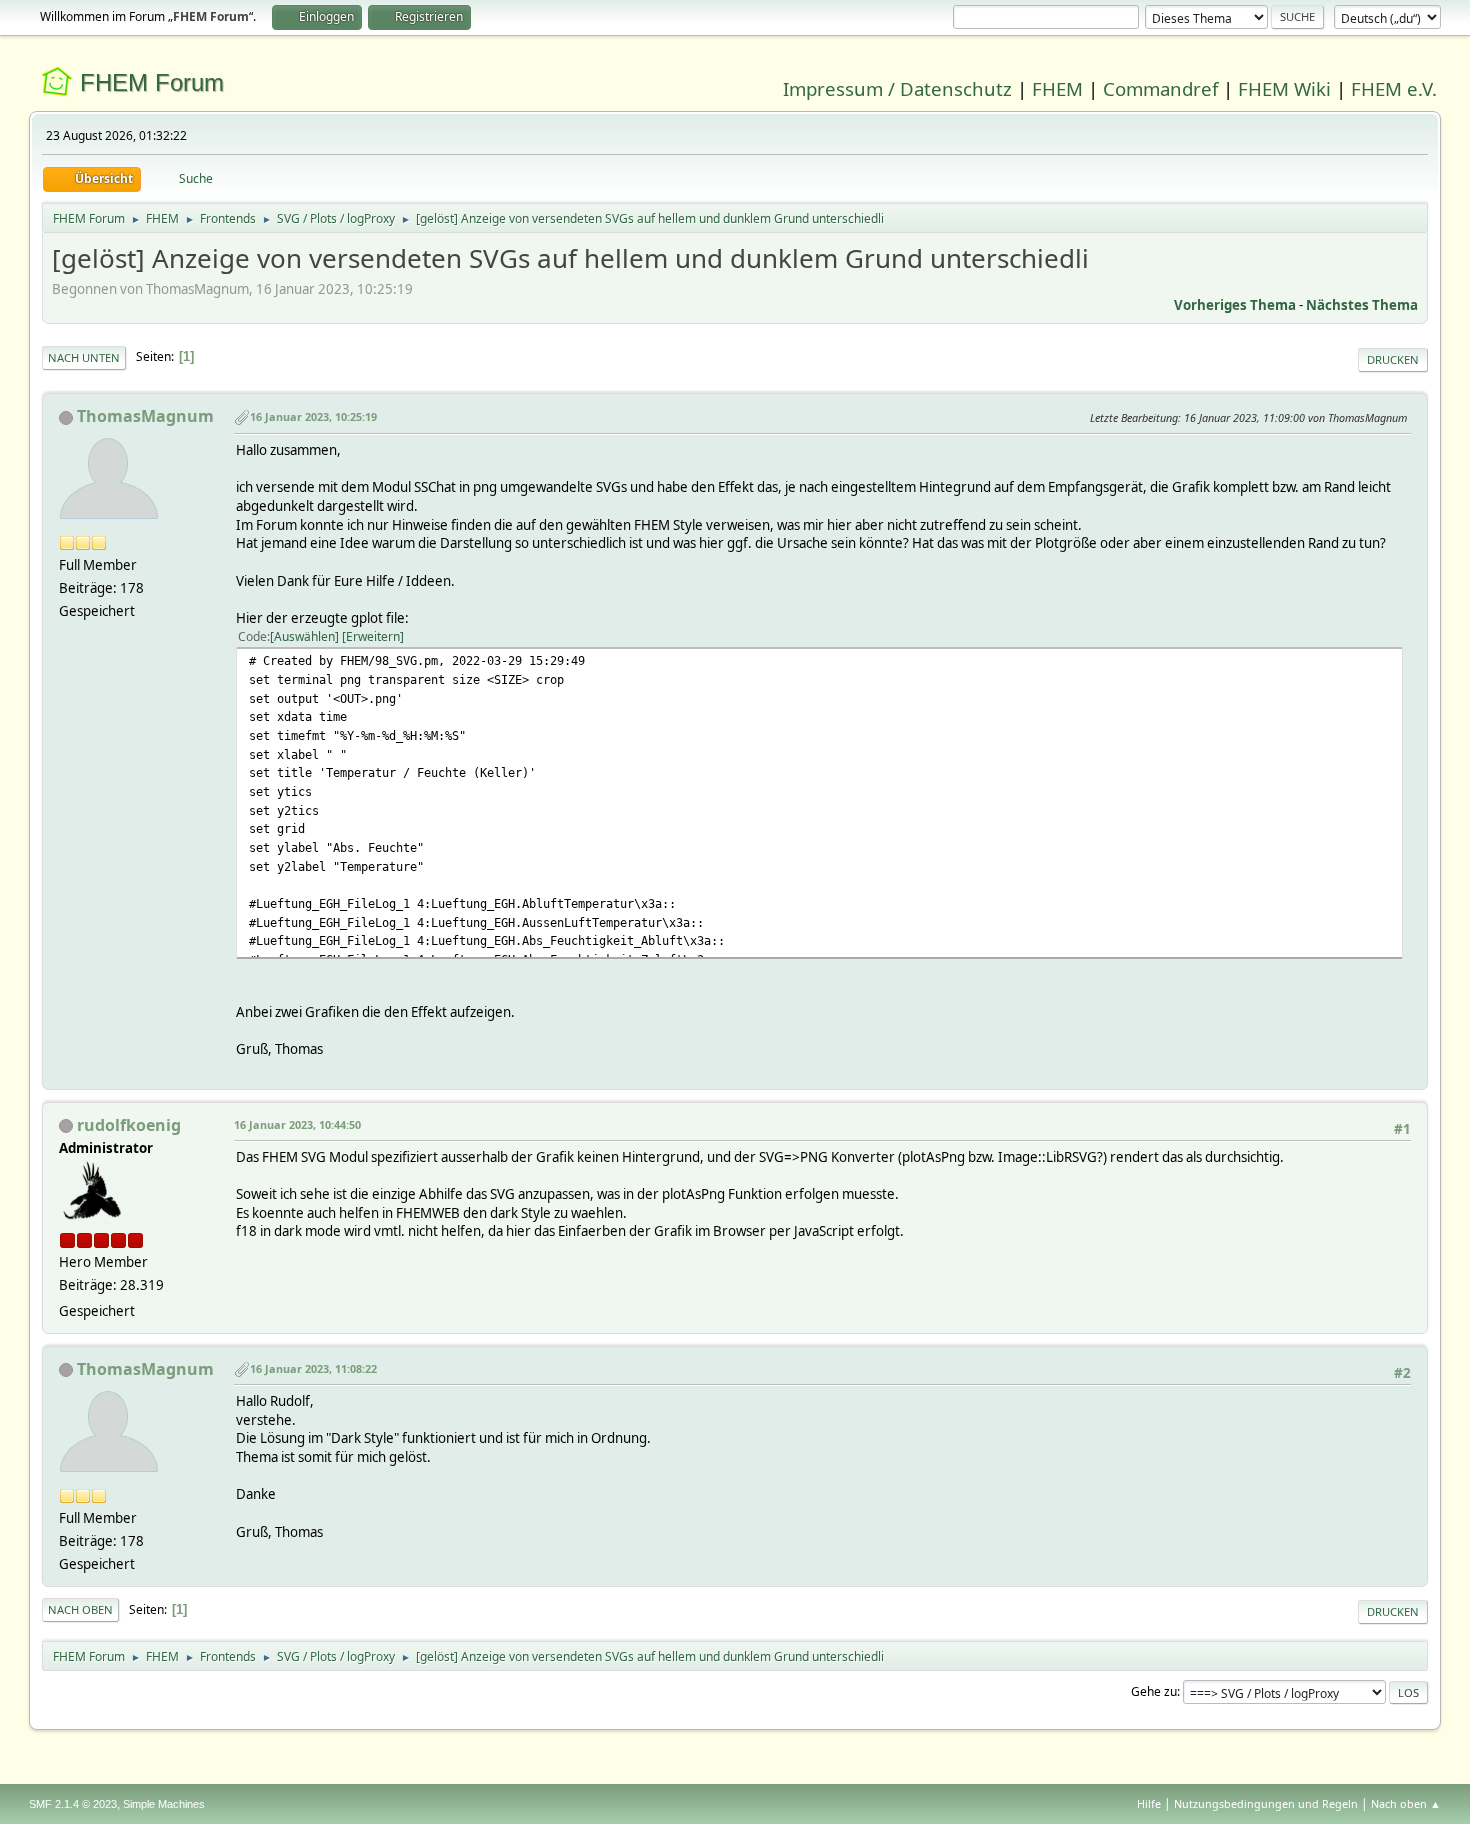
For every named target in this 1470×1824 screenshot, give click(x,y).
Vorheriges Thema (1235, 305)
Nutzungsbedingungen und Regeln (1266, 1803)
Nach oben (80, 1609)
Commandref (1160, 88)
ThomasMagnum (145, 416)
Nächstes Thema (1362, 305)
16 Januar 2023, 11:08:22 (313, 1368)
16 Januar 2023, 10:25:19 (313, 416)
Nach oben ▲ (1406, 1803)
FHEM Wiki (1284, 88)
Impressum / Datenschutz (897, 88)
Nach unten (84, 357)
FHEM (1057, 88)
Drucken (1393, 359)
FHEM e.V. (1394, 88)
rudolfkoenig (129, 1125)
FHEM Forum (152, 82)
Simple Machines (164, 1804)
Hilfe (1149, 1803)
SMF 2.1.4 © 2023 (73, 1804)
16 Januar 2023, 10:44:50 (297, 1124)
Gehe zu (1154, 1691)
